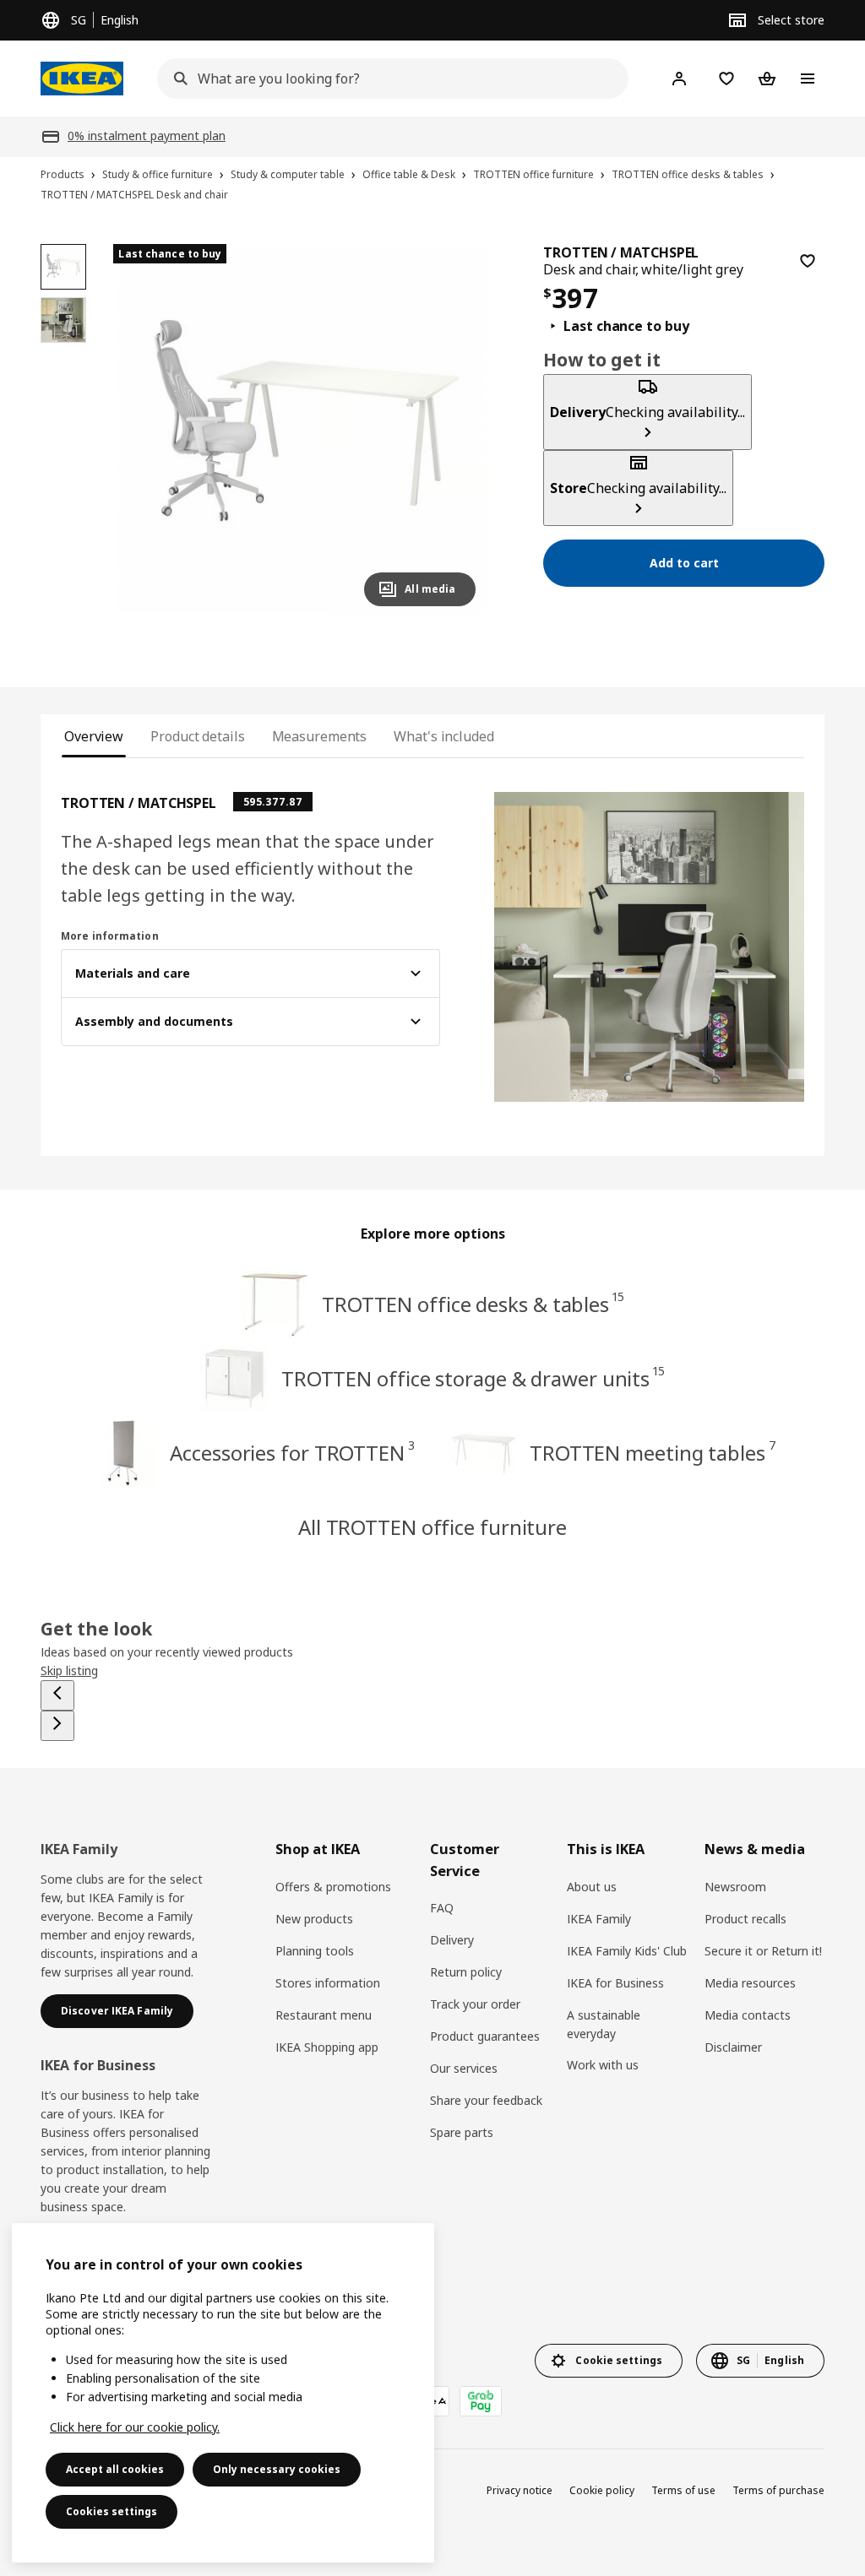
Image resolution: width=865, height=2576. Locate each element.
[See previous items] (57, 1695)
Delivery (452, 1940)
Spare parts (462, 2132)
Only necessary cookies (277, 2469)
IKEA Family (599, 1919)
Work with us (603, 2065)
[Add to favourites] (808, 261)
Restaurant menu (324, 2015)
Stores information (328, 1983)
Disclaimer (733, 2047)
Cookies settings (112, 2511)
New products (314, 1919)
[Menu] (808, 79)
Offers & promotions (333, 1887)
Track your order (475, 2004)
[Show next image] (455, 431)
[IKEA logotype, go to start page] (82, 79)
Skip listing (69, 1670)
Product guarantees (485, 2036)
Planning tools (315, 1951)
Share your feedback (486, 2100)
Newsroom (735, 1887)
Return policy (466, 1972)
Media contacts (748, 2015)
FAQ (442, 1908)
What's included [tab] (443, 736)
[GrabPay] (481, 2401)
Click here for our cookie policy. (135, 2427)
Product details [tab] (197, 736)
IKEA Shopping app (327, 2047)
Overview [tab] (94, 736)
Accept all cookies (115, 2469)
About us (592, 1887)
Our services (464, 2068)
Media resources (750, 1983)
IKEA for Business (615, 1983)
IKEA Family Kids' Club (627, 1951)
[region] (301, 432)
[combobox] (388, 79)
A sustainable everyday (604, 2024)
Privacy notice (520, 2490)
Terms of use (683, 2490)
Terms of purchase (778, 2490)
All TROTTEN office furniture (432, 1527)
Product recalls (745, 1919)
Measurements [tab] (320, 736)
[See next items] (57, 1726)
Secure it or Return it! (763, 1951)
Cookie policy (602, 2490)
